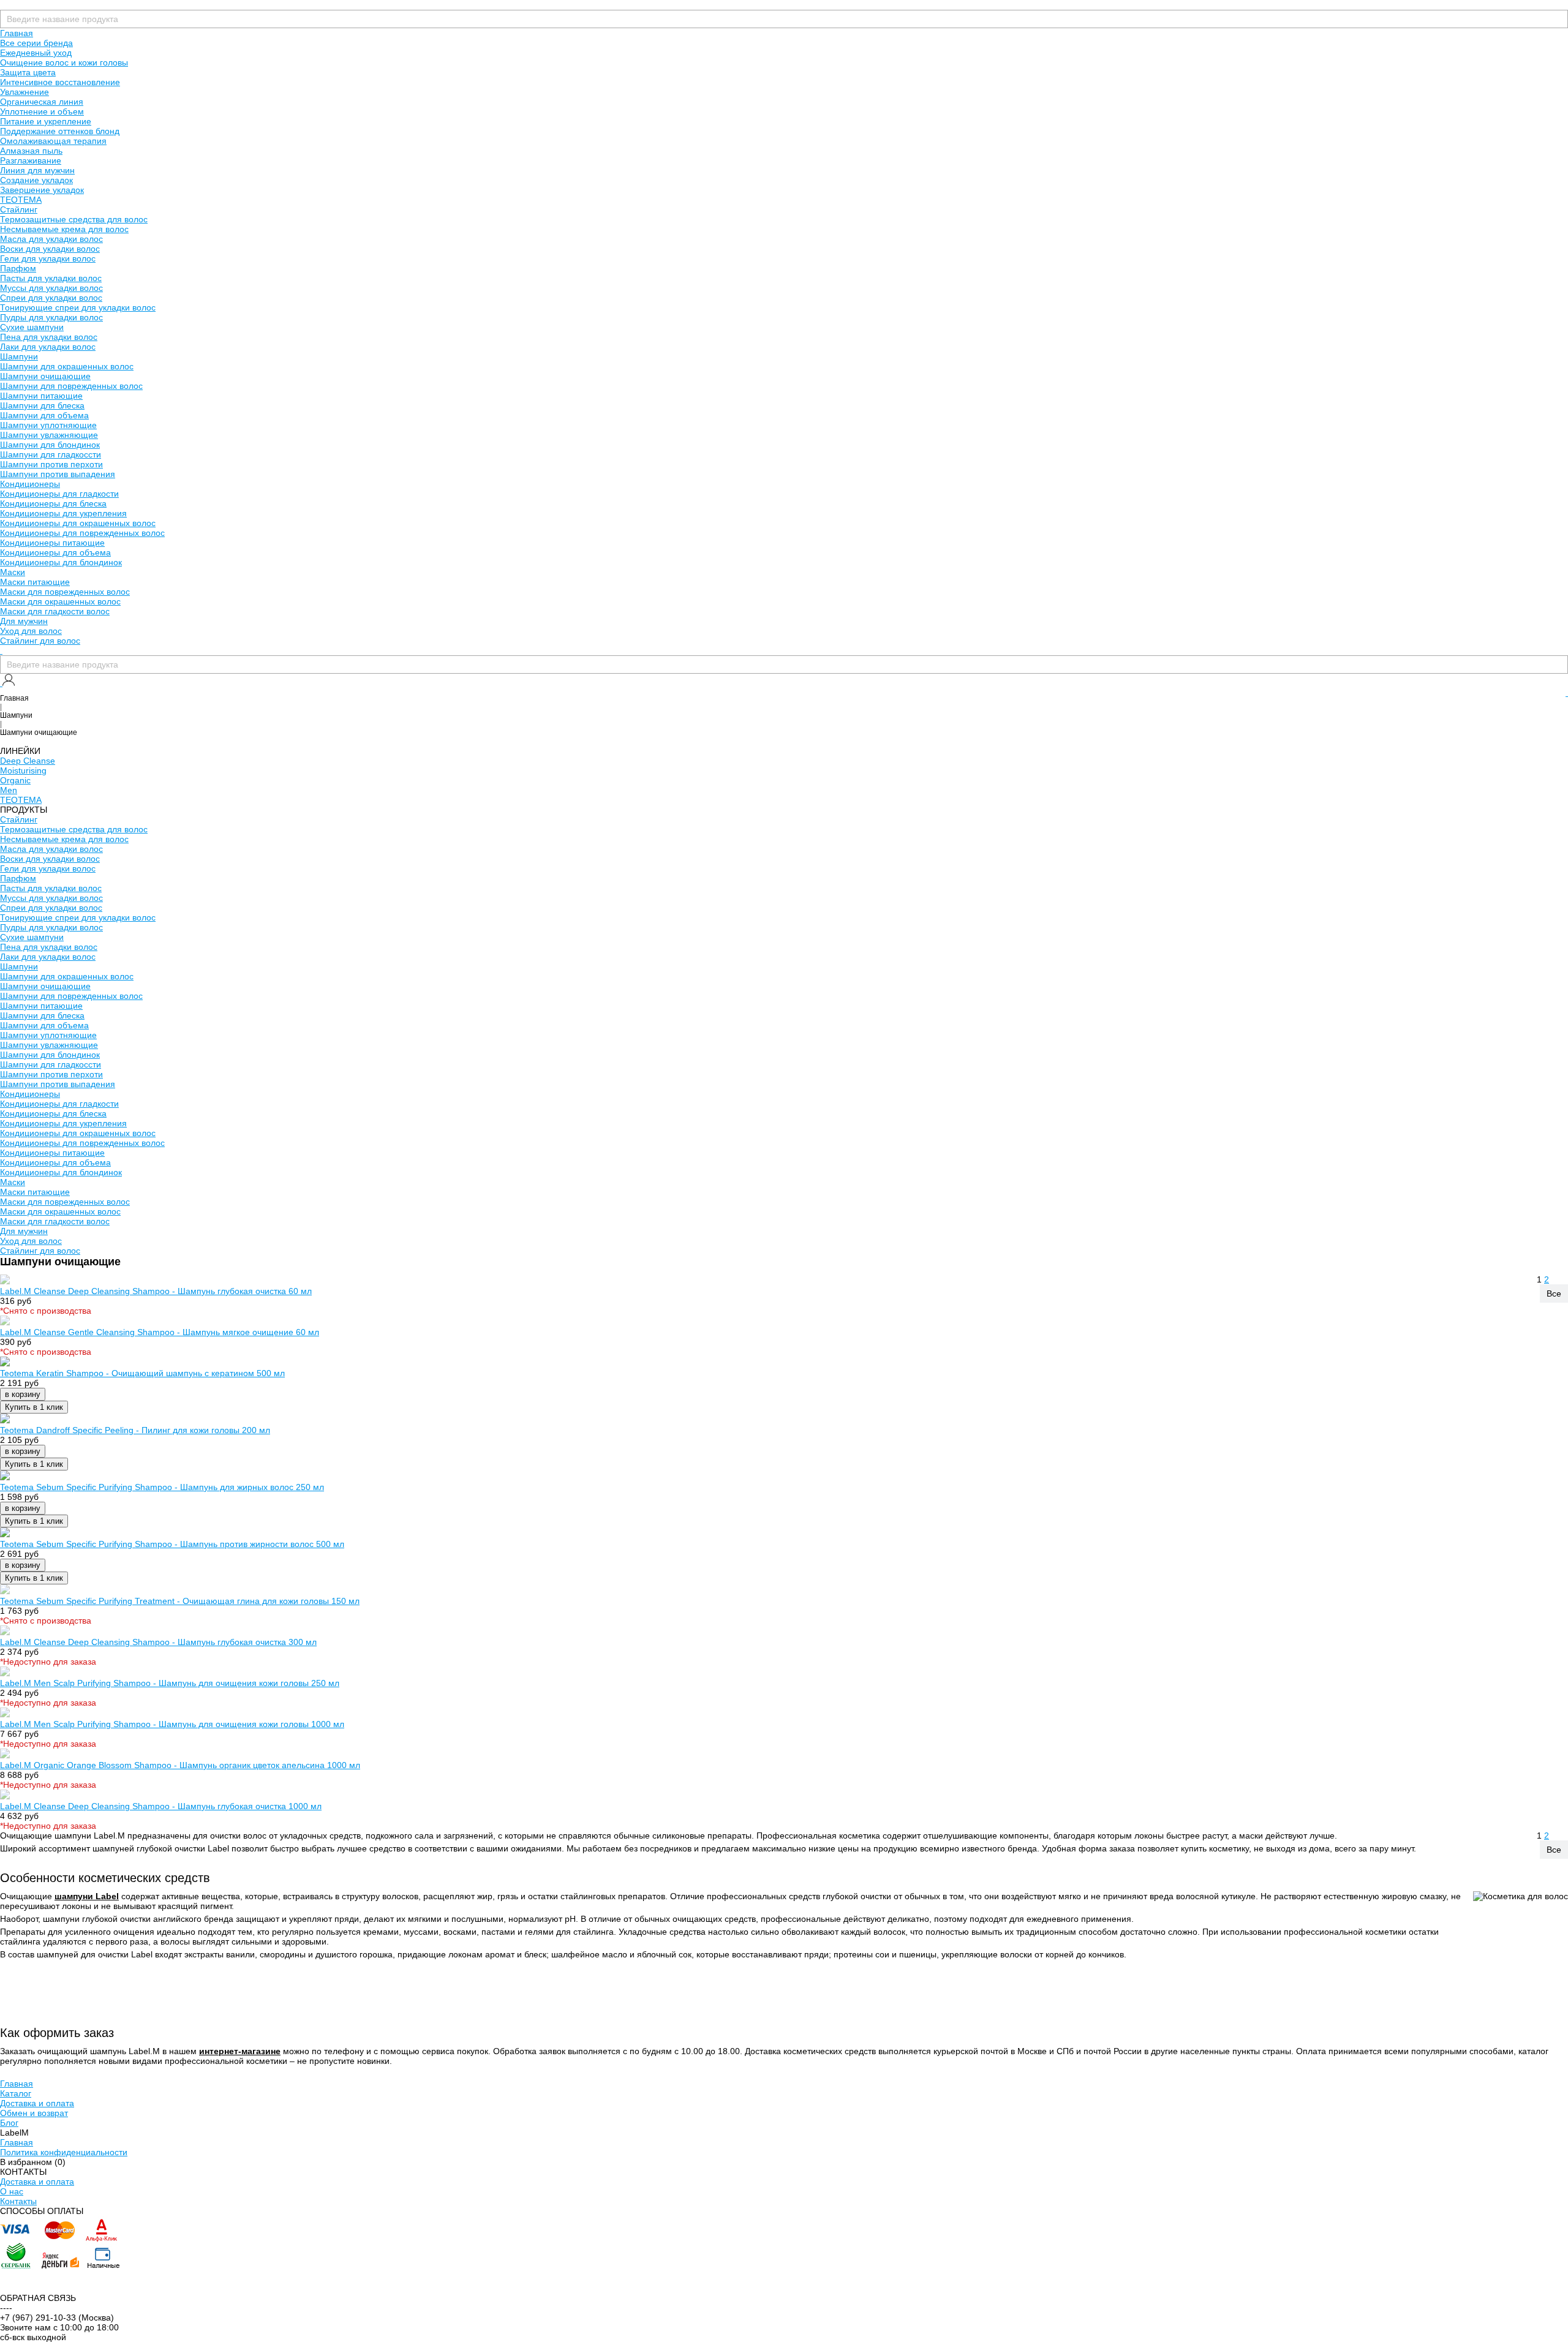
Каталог (16, 2093)
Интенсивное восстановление (60, 82)
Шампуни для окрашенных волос (67, 366)
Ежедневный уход (36, 53)
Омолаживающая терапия (53, 141)
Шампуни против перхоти (51, 464)
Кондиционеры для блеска (53, 503)
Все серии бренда (36, 43)
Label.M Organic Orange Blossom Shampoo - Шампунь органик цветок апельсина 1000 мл (180, 1765)
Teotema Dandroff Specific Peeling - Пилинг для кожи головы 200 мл (135, 1430)
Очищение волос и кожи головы (64, 62)
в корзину (23, 1394)
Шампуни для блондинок (50, 445)
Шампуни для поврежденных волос (71, 386)
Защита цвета (28, 72)
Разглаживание (31, 160)
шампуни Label (87, 1896)
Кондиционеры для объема (55, 552)
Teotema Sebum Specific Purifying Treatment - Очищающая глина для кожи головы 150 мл (180, 1601)
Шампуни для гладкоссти (51, 454)
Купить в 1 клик (34, 1407)
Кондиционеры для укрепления (63, 513)
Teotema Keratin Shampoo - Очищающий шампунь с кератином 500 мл (142, 1373)
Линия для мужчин (37, 170)
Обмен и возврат (34, 2113)
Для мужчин (24, 621)
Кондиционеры (30, 484)
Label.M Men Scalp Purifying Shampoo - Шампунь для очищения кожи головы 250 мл (170, 1683)
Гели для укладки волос (48, 258)
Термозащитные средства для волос (74, 219)
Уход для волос (31, 631)
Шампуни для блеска (42, 405)
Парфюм (18, 268)
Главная (17, 33)
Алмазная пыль (31, 151)
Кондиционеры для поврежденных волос (82, 533)
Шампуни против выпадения (58, 474)
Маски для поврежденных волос (65, 592)
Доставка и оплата (37, 2103)
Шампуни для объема (44, 415)
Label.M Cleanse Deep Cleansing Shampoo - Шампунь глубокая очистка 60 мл (156, 1291)
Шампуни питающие (41, 396)
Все (1554, 1293)
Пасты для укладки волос (51, 278)
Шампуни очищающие (45, 376)
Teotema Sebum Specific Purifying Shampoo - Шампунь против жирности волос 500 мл (172, 1544)
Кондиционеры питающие (52, 543)
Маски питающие (35, 582)
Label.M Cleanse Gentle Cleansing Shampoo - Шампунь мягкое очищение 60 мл (160, 1332)
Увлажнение (24, 92)
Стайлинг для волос (40, 641)
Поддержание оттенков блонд (60, 131)
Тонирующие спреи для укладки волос (78, 307)
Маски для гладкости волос (55, 611)
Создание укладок (36, 180)
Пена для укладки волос (49, 337)
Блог (9, 2123)
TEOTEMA (21, 200)
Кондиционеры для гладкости (59, 494)
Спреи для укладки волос (51, 298)
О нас (12, 2191)
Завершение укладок (42, 190)
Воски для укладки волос (50, 249)
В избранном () (33, 2162)
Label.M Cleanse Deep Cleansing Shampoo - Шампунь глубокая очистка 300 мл (158, 1642)
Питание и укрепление (46, 121)
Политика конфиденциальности (64, 2152)
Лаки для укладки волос (48, 347)
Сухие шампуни (32, 327)
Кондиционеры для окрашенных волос (78, 523)
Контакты (18, 2201)
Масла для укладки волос (51, 239)
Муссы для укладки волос (51, 288)
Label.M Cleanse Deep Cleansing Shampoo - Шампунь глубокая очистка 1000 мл (161, 1806)
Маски (13, 572)
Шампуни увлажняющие (49, 435)
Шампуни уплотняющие (48, 425)
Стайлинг (19, 209)
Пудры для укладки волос (51, 317)
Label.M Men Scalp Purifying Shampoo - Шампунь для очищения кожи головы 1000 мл (172, 1724)
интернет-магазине (240, 2051)
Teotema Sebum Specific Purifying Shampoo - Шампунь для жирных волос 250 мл (162, 1487)
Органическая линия (42, 102)
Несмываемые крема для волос (64, 229)
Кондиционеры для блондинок (61, 562)
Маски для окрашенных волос (60, 601)
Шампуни (19, 356)
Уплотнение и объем (42, 111)
